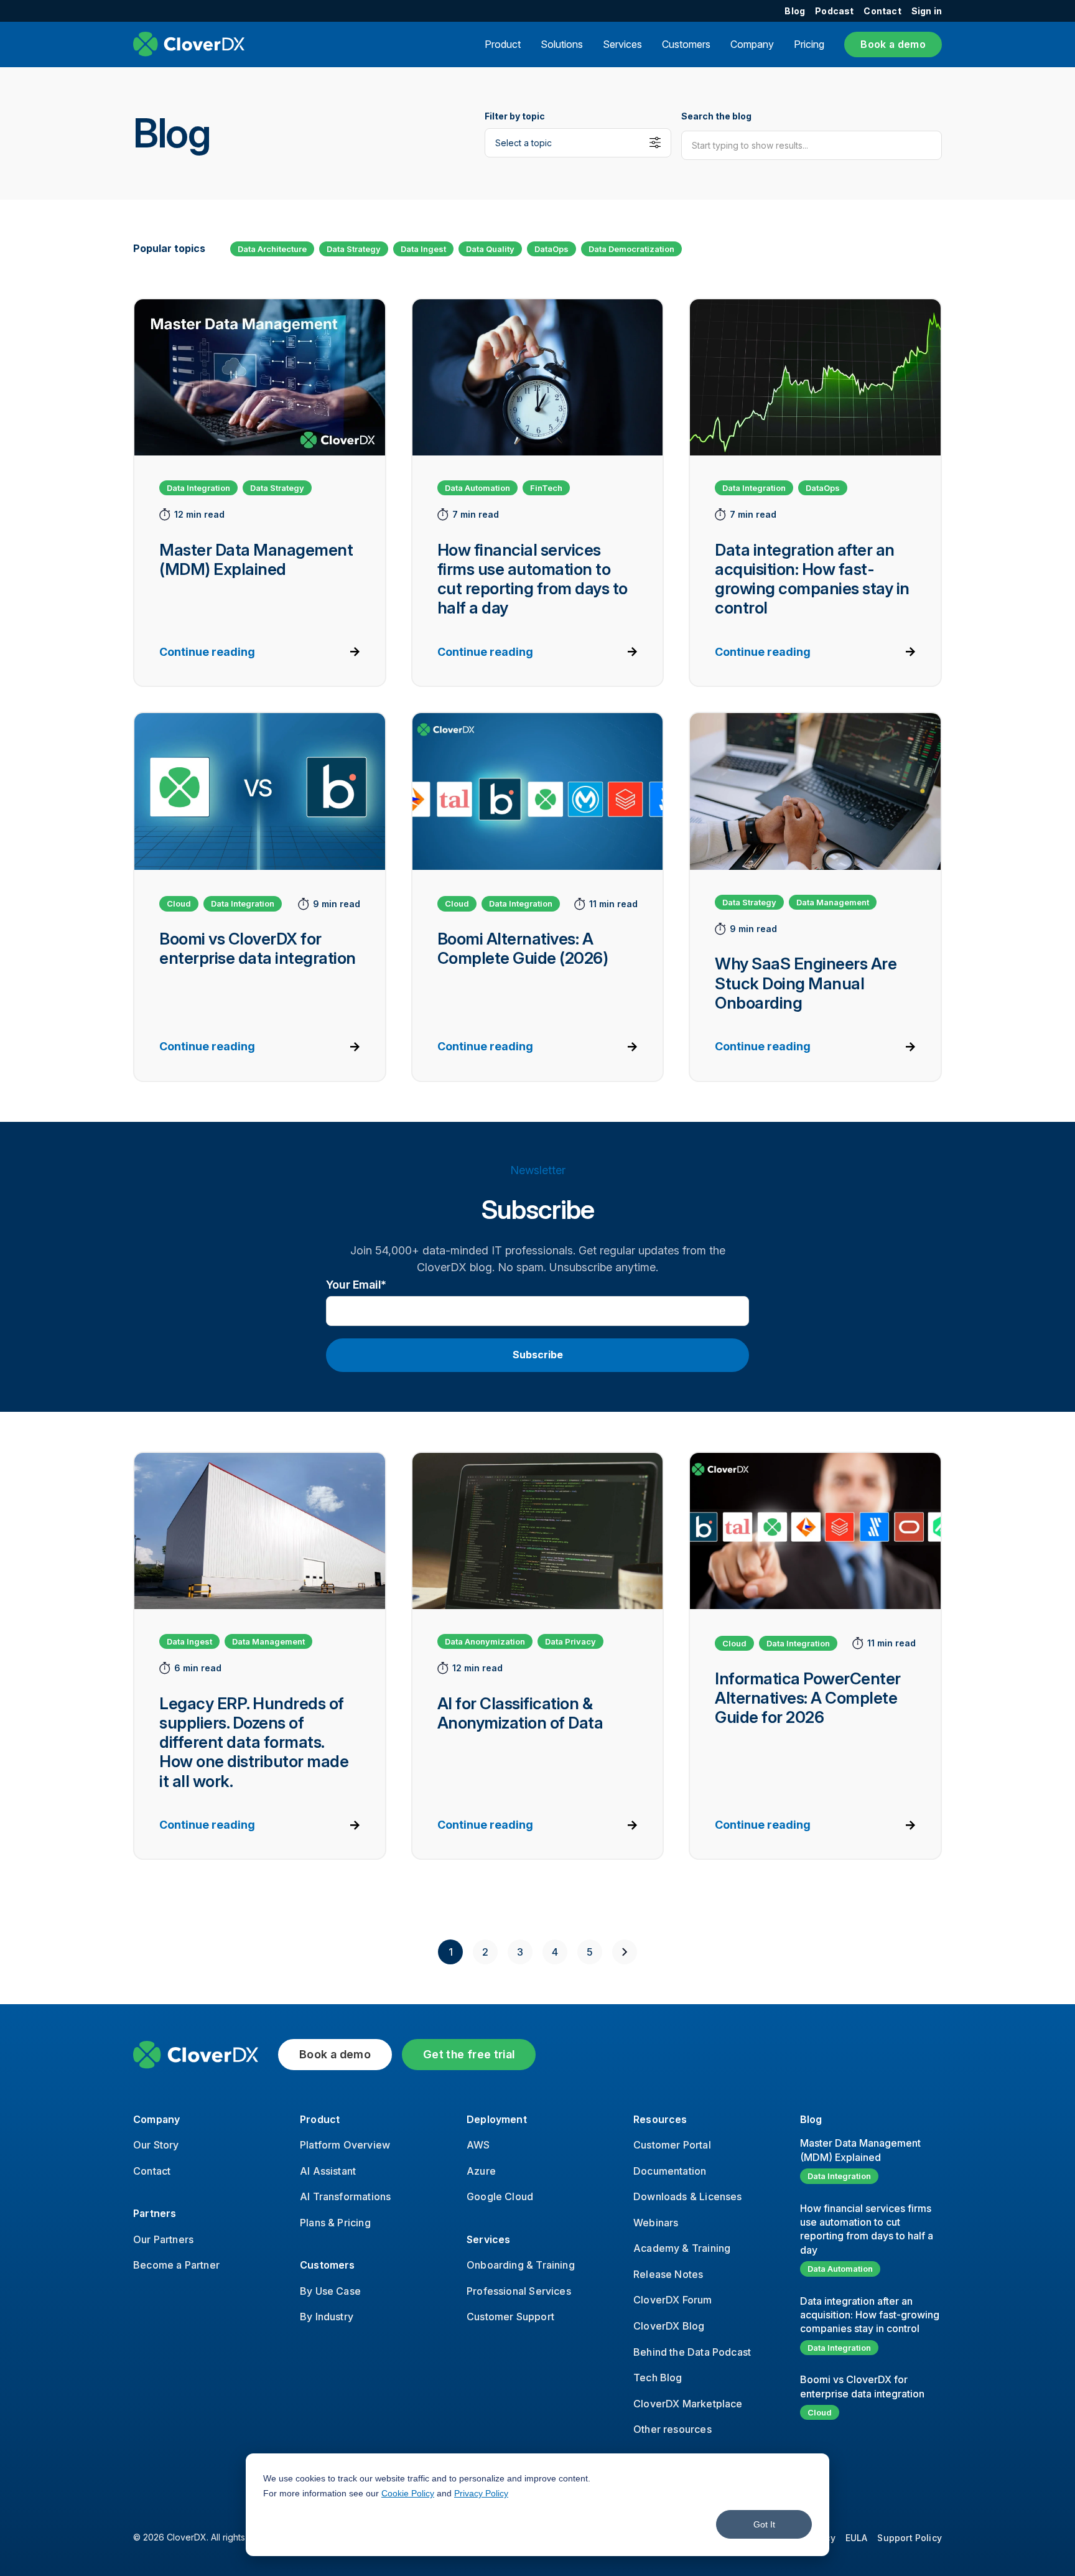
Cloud (179, 903)
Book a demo (893, 44)
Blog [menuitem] (795, 11)
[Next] (625, 1952)
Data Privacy (570, 1641)
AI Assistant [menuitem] (328, 2171)
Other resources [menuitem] (672, 2429)
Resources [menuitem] (660, 2119)
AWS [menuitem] (478, 2145)
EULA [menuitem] (857, 2538)
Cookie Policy (408, 2493)
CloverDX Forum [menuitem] (673, 2300)
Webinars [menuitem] (656, 2223)
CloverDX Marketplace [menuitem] (688, 2404)
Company (752, 44)
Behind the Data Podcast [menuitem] (692, 2352)
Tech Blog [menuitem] (658, 2378)
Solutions (562, 44)
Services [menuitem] (488, 2239)
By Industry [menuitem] (327, 2317)
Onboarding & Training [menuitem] (521, 2265)
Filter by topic (515, 116)
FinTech (546, 488)
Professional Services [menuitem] (519, 2291)
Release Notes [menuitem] (668, 2274)
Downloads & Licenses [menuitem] (688, 2196)
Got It (764, 2524)
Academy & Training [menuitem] (682, 2248)
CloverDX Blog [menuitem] (669, 2326)
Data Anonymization (485, 1641)
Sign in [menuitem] (927, 11)
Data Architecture (272, 249)
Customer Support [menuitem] (510, 2317)
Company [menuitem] (156, 2119)
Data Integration (198, 488)
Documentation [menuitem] (670, 2171)
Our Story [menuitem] (156, 2145)
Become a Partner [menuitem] (176, 2265)
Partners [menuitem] (155, 2213)
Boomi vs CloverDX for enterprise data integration (862, 2386)
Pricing (809, 44)
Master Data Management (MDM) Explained (860, 2150)
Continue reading (207, 652)
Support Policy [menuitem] (910, 2538)
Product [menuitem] (320, 2119)
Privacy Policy (481, 2493)
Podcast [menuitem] (834, 11)
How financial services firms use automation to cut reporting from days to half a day (867, 2229)
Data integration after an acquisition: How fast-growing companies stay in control (870, 2315)
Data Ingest (423, 249)
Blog (811, 2119)
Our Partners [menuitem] (163, 2239)
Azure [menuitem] (481, 2171)
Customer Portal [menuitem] (672, 2145)
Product (503, 44)
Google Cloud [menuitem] (500, 2196)
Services (622, 44)
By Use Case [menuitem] (330, 2291)
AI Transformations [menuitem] (345, 2196)
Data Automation (477, 488)
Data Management (833, 902)
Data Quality (490, 249)
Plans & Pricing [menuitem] (335, 2223)
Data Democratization (631, 249)
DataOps (551, 249)
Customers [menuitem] (328, 2265)
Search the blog (716, 116)
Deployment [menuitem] (497, 2119)
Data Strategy (354, 249)
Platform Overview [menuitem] (345, 2145)
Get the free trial (469, 2054)
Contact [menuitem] (882, 11)
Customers (686, 44)
